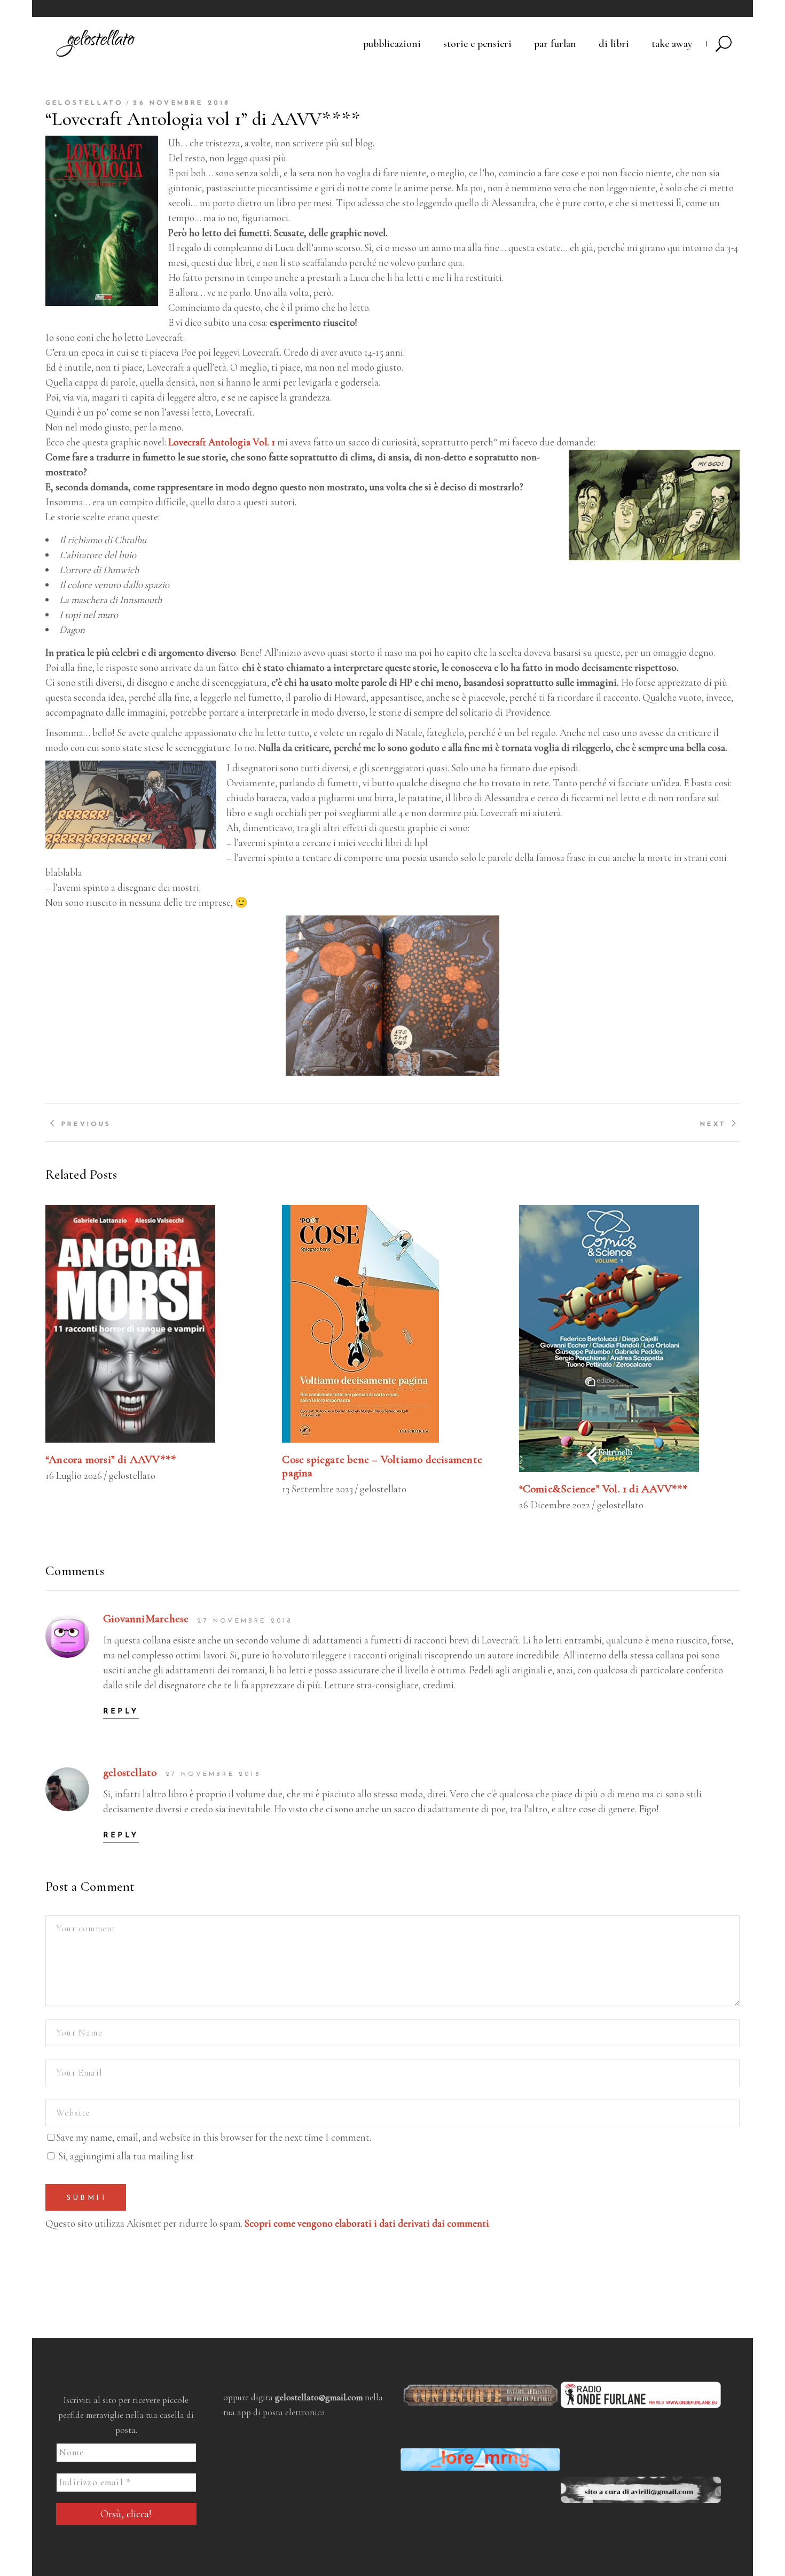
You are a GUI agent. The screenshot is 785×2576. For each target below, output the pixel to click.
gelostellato (84, 103)
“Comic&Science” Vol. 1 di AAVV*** (603, 1489)
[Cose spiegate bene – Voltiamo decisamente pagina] (392, 1324)
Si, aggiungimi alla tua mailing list (125, 2156)
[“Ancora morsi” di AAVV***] (156, 1324)
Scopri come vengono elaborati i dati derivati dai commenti (367, 2223)
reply (121, 1712)
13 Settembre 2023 (317, 1489)
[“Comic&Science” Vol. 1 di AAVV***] (629, 1338)
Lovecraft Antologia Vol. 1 (222, 442)
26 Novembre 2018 (182, 103)
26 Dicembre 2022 (555, 1505)
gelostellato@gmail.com (319, 2397)
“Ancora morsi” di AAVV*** (111, 1459)
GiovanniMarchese (146, 1619)
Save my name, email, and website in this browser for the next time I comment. (214, 2137)
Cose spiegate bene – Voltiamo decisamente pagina (382, 1466)
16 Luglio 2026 (74, 1475)
